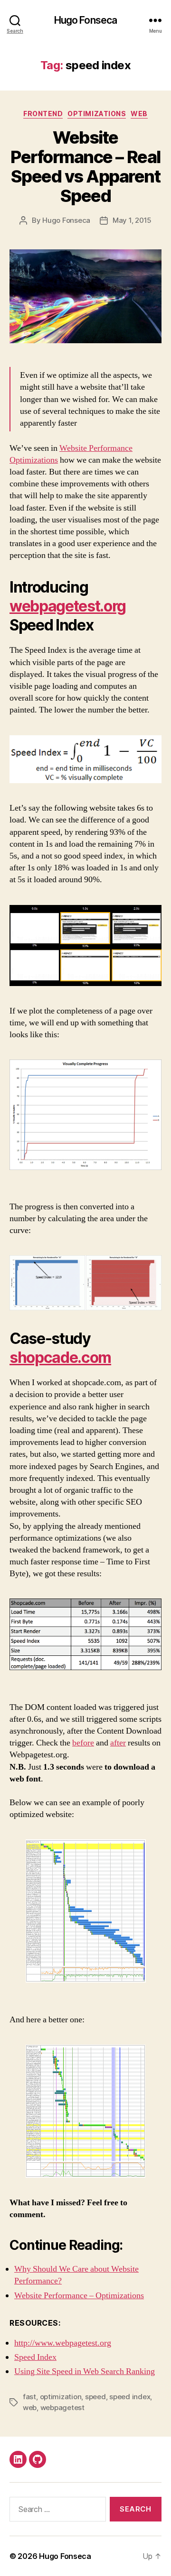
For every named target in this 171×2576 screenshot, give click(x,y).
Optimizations (97, 114)
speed (95, 2397)
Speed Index (35, 2357)
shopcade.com (60, 1357)
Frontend (43, 114)
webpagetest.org (68, 606)
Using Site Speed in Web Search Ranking (85, 2371)
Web (139, 114)
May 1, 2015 (132, 220)
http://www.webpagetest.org (63, 2343)
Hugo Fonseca (86, 20)
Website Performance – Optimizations (79, 2296)
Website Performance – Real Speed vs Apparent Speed (85, 167)
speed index (130, 2397)
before (83, 1743)
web (30, 2407)
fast (29, 2397)
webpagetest (62, 2407)
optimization (61, 2397)
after (118, 1743)
